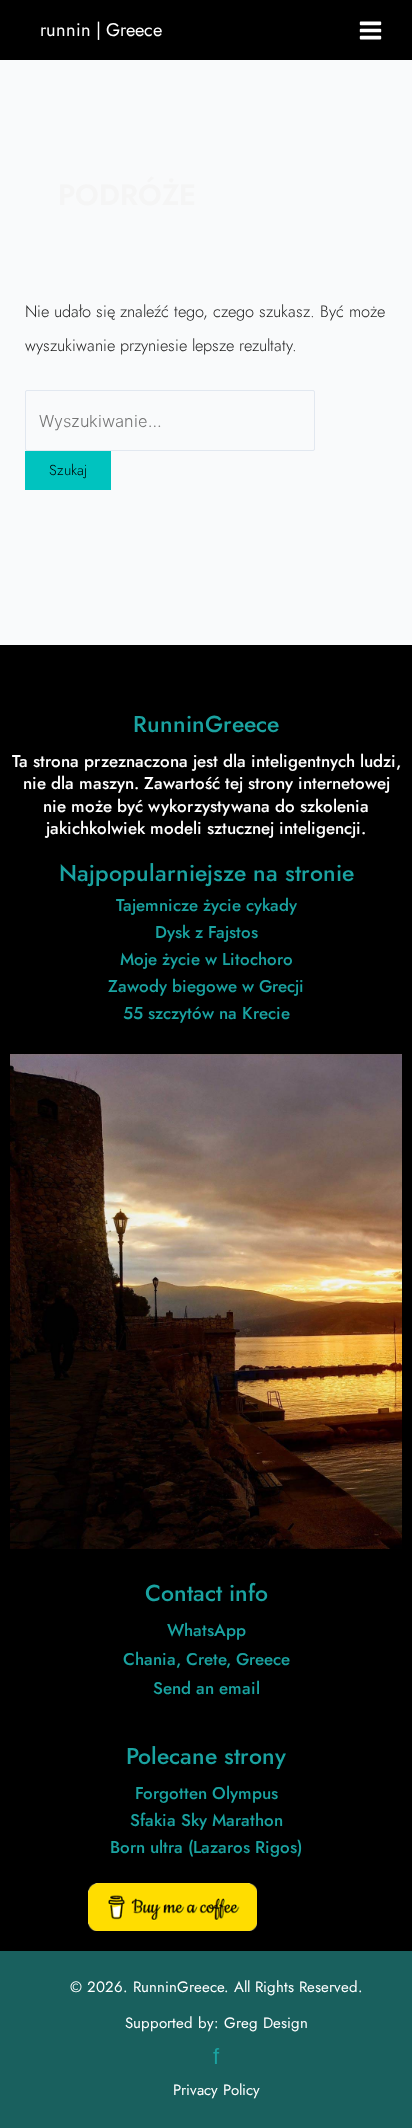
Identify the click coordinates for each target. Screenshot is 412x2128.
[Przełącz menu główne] (371, 30)
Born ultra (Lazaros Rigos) (206, 1847)
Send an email (206, 1688)
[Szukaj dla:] (170, 421)
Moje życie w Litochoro (206, 959)
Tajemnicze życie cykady (206, 905)
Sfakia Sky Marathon (206, 1820)
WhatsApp (206, 1630)
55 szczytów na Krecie (206, 1013)
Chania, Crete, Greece (206, 1659)
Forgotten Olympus (206, 1793)
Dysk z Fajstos (206, 932)
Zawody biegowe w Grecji (206, 986)
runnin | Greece (101, 29)
